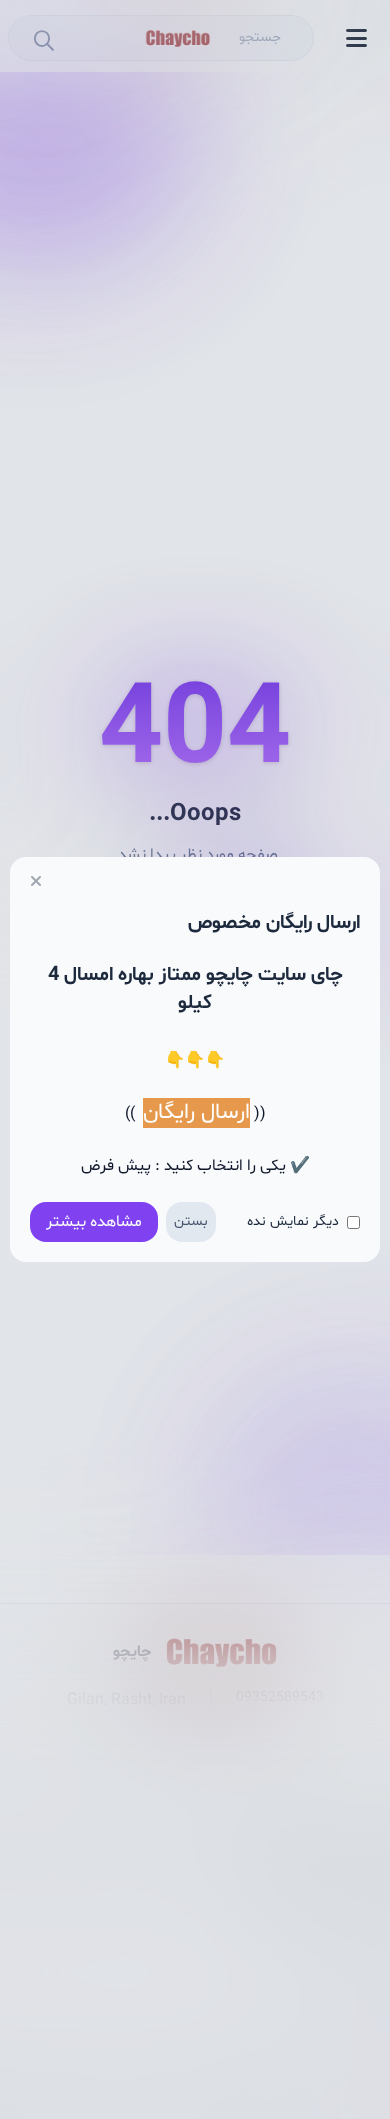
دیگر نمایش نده (293, 1221)
